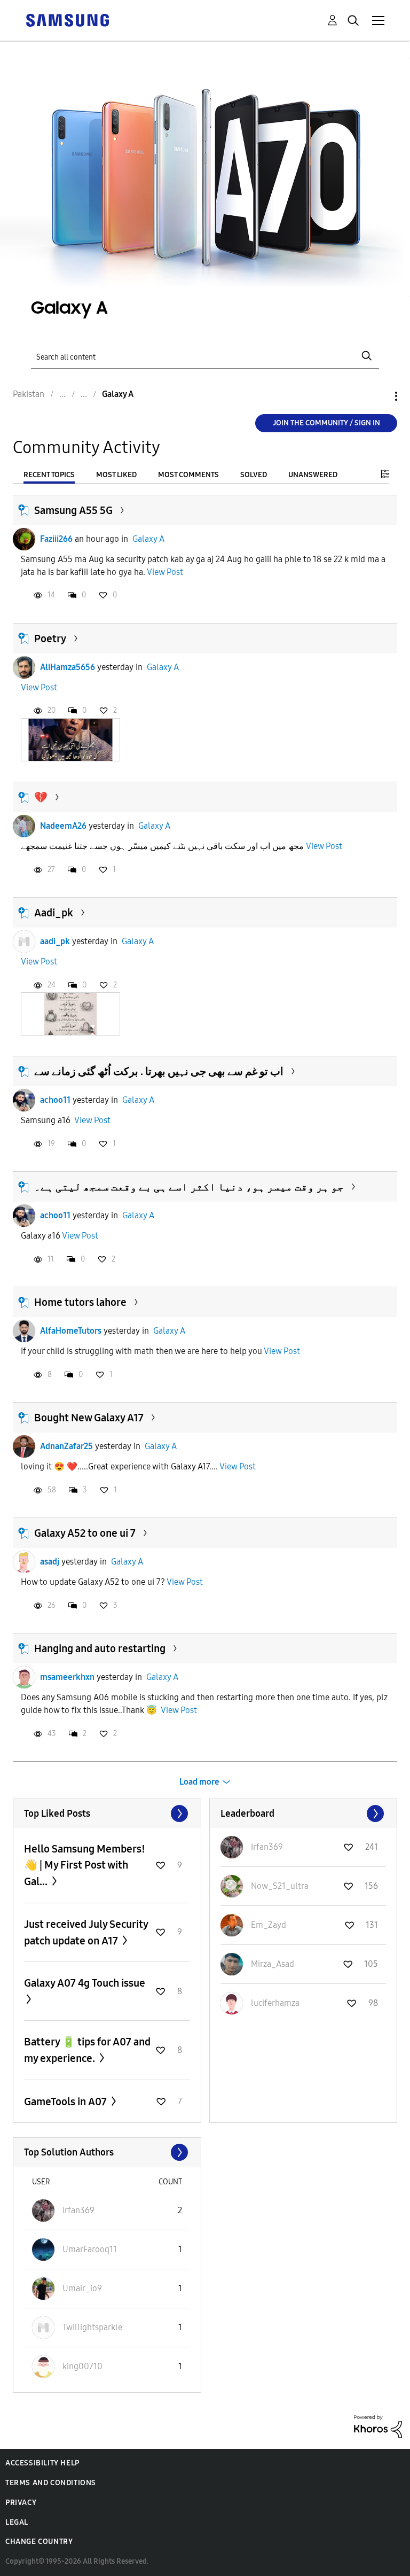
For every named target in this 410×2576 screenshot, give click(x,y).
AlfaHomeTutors (71, 1331)
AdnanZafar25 (66, 1446)
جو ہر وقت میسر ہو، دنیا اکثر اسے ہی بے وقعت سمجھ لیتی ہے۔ (189, 1187)
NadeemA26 (63, 826)
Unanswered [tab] (313, 475)
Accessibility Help (42, 2463)
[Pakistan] (67, 20)
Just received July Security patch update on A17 (86, 1932)
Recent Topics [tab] (49, 475)
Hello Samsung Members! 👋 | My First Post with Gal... (85, 1865)
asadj (50, 1562)
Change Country (39, 2542)
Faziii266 (56, 539)
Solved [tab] (254, 475)
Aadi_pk (54, 913)
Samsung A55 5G (73, 510)
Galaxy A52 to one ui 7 (85, 1533)
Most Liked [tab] (116, 475)
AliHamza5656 (68, 667)
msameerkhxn (67, 1677)
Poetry (50, 639)
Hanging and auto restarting (100, 1648)
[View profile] (24, 539)
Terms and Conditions (51, 2483)
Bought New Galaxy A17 (89, 1418)
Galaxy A (148, 539)
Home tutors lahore (80, 1302)
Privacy (21, 2503)
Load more (199, 1782)
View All (107, 1814)
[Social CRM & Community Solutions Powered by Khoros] (378, 2426)
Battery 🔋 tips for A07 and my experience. (87, 2050)
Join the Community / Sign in (326, 423)
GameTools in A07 (66, 2102)
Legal (17, 2522)
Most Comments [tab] (188, 475)
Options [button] (378, 396)
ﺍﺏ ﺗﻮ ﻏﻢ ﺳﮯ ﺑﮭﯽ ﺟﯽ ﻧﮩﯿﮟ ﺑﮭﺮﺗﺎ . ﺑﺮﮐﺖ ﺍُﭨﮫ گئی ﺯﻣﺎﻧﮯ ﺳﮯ (159, 1071)
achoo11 (55, 1100)
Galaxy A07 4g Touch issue (85, 1983)
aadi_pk (55, 941)
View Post (165, 572)
